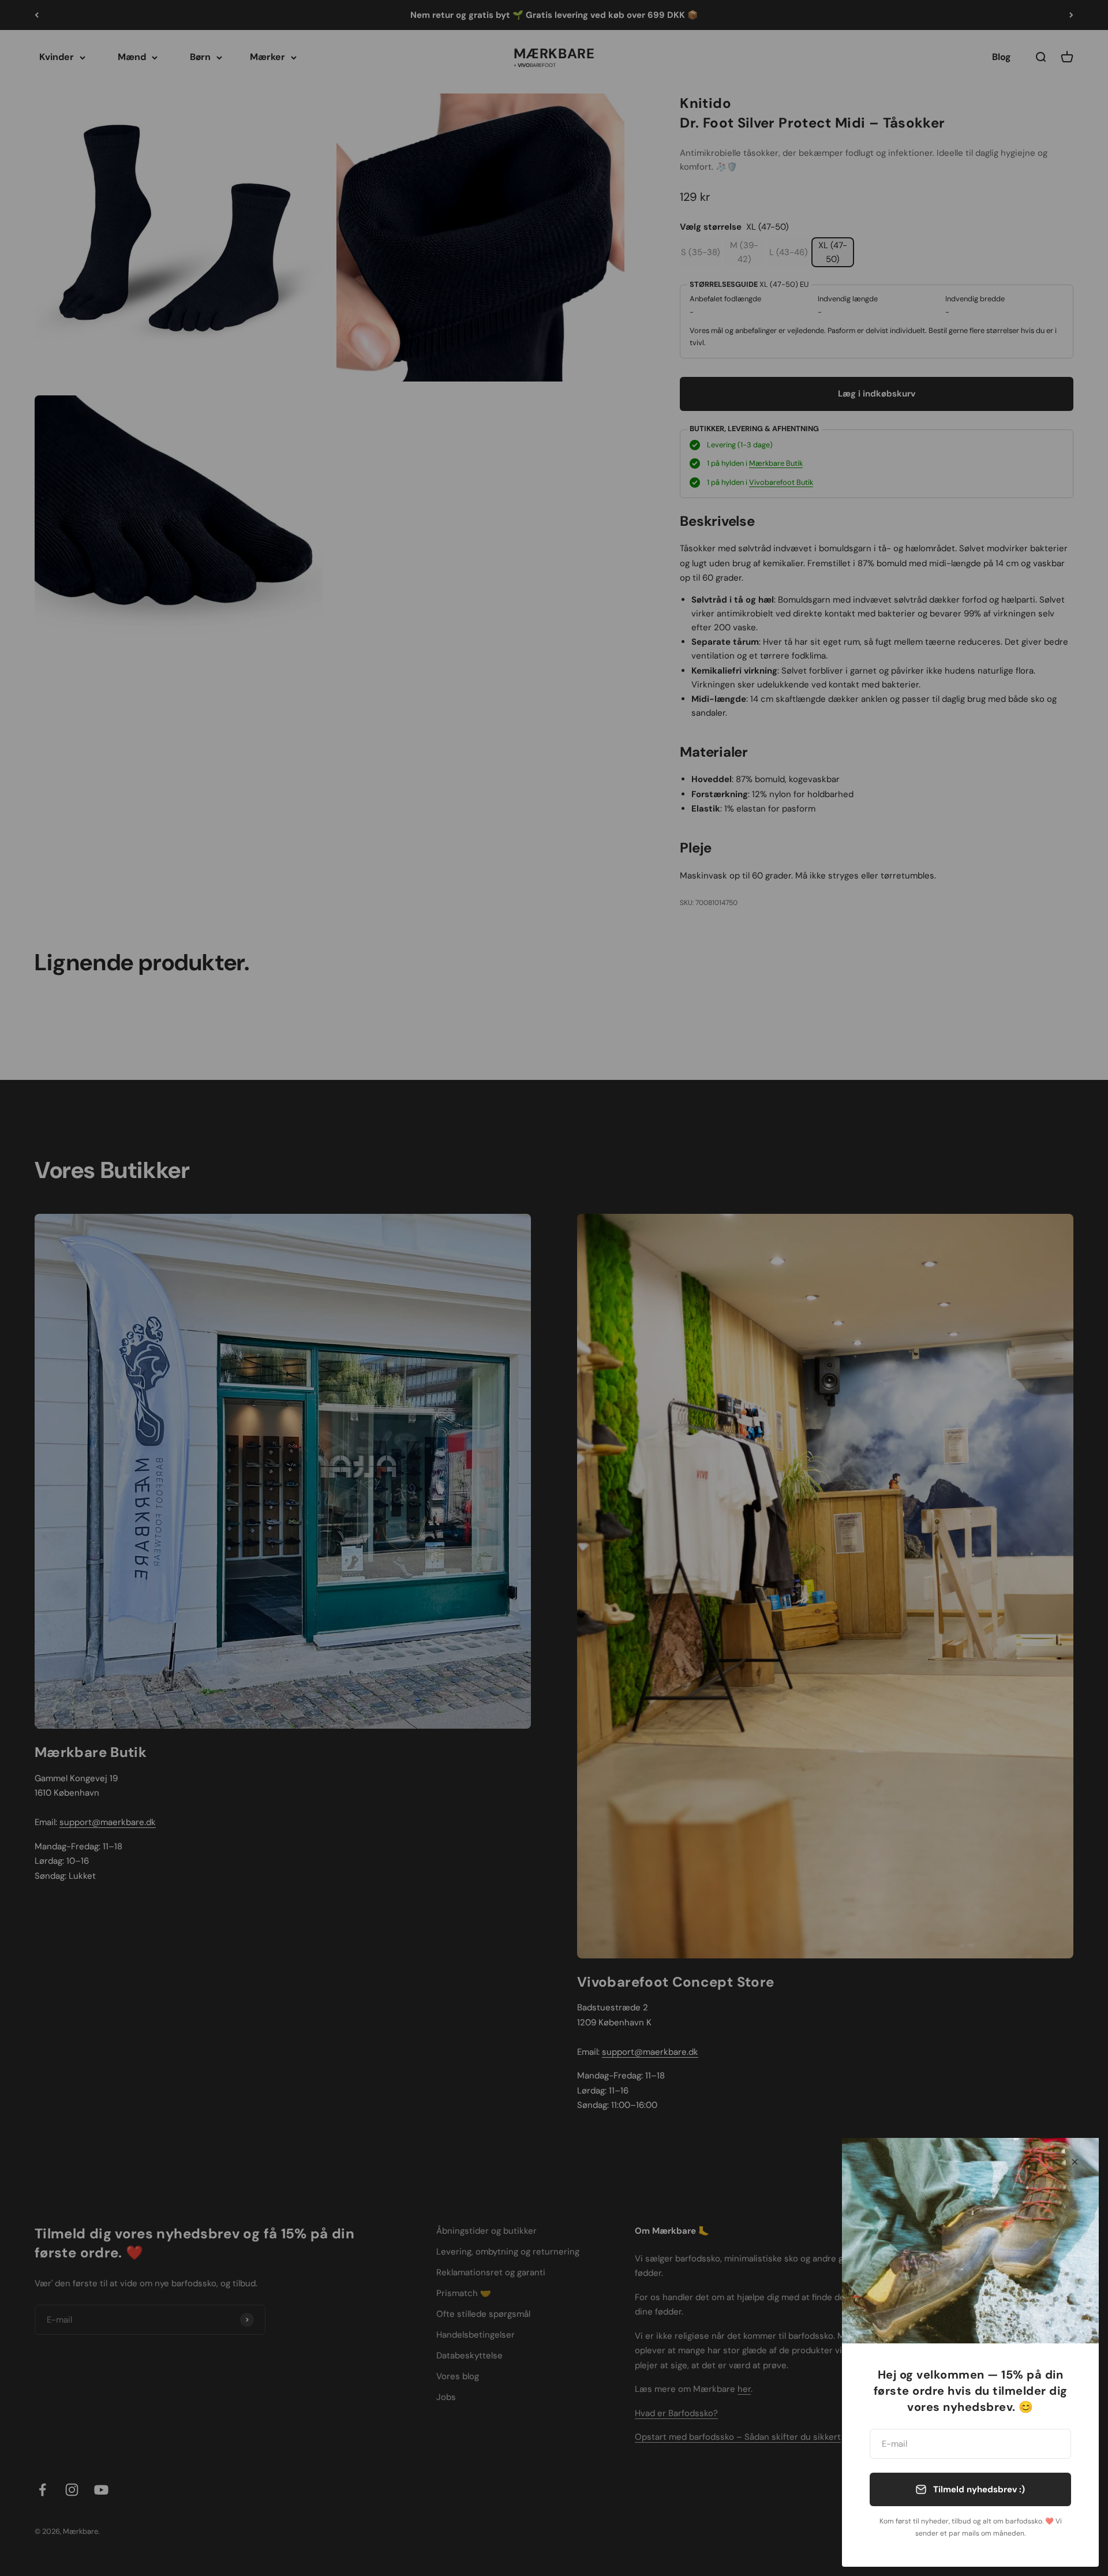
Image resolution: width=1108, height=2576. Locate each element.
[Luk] (1075, 2162)
